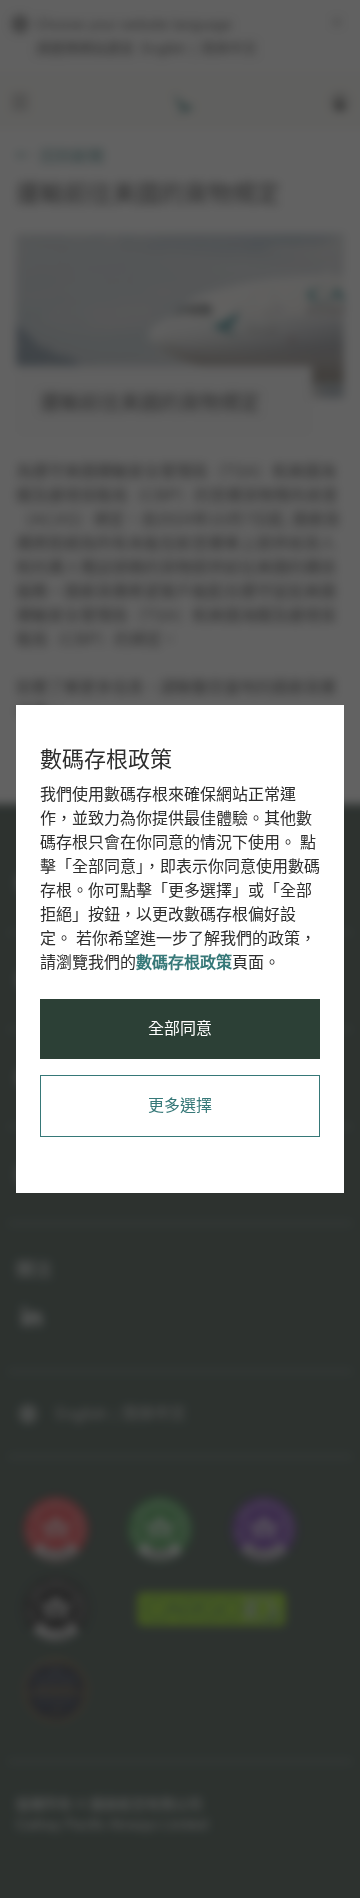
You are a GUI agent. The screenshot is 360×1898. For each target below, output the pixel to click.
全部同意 (180, 1028)
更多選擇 (180, 1105)
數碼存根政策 (184, 962)
